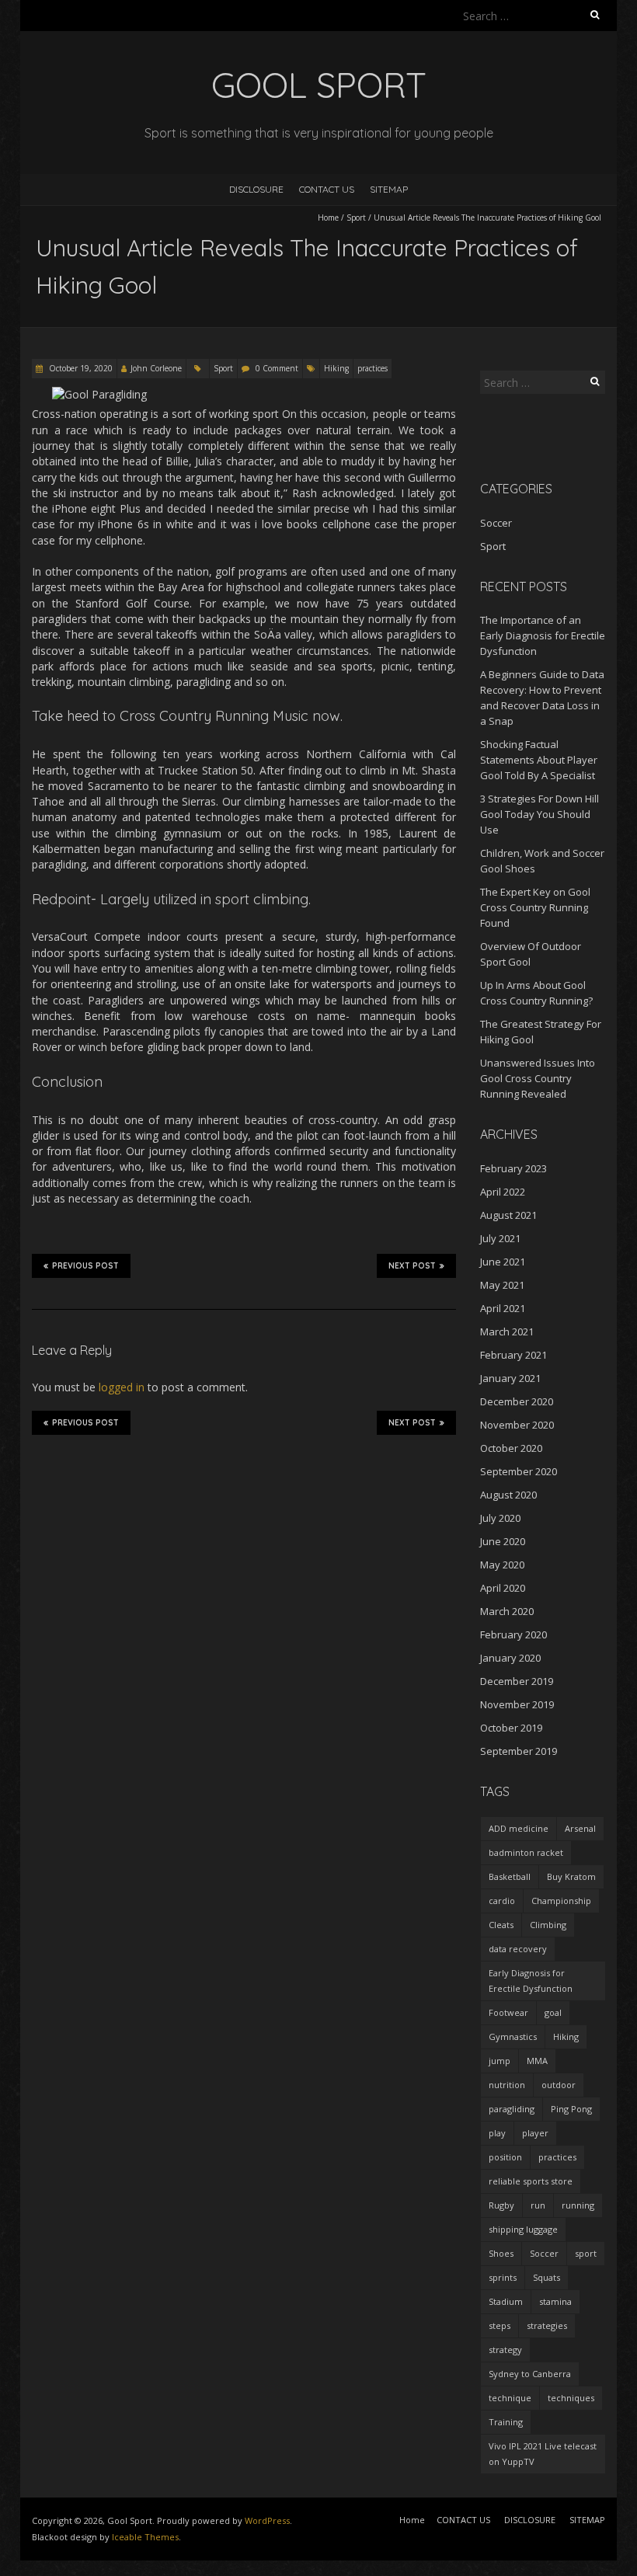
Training (506, 2422)
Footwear (508, 2012)
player (535, 2133)
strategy (505, 2350)
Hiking (336, 368)
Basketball (510, 1876)
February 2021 (513, 1355)
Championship (561, 1901)
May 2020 (502, 1565)
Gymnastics (513, 2036)
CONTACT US (327, 189)
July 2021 (500, 1238)
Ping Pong (571, 2109)
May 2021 (502, 1285)
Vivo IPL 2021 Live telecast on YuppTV (543, 2454)
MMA (537, 2061)
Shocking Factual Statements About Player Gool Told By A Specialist (539, 760)
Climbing (548, 1925)
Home (328, 218)
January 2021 (510, 1378)
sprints (503, 2277)
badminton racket (526, 1852)
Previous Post (85, 1266)
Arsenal (580, 1828)
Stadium (506, 2301)
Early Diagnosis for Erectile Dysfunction (531, 1981)
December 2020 (517, 1401)
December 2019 (517, 1681)
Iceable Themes (145, 2537)
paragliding (512, 2109)
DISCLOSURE (256, 189)
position (505, 2157)
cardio (502, 1901)
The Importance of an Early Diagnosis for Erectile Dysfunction (543, 635)
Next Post (412, 1266)
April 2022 (503, 1192)
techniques (571, 2398)
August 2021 (508, 1215)
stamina (555, 2301)
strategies (547, 2325)
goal (553, 2012)
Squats (546, 2277)
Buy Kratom (571, 1876)
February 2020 (513, 1634)
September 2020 (519, 1471)
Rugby (501, 2205)
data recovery (518, 1949)
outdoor (559, 2085)
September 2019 (519, 1751)
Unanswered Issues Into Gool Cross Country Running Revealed (538, 1078)
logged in (122, 1387)
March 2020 (507, 1611)
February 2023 (513, 1168)
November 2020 (517, 1425)
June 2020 (503, 1541)
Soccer (496, 523)
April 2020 (503, 1588)
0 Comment (277, 368)
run (538, 2205)
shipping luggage (523, 2229)
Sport (356, 218)
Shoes (501, 2253)
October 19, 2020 (80, 368)
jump (500, 2061)
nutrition (507, 2085)
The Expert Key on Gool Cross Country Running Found (535, 907)
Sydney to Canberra (530, 2374)
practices (372, 368)
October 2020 (511, 1448)
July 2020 (500, 1518)
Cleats (501, 1925)
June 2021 (503, 1262)
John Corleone (156, 368)
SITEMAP (389, 189)
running (578, 2205)
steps (500, 2325)
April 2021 (503, 1308)
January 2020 (510, 1658)
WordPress (267, 2520)
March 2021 (507, 1332)
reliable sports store (531, 2181)
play (497, 2133)
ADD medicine (519, 1828)
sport (586, 2253)
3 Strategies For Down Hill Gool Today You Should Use (540, 814)
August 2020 (508, 1495)
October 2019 (511, 1728)
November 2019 (517, 1704)
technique (510, 2398)
